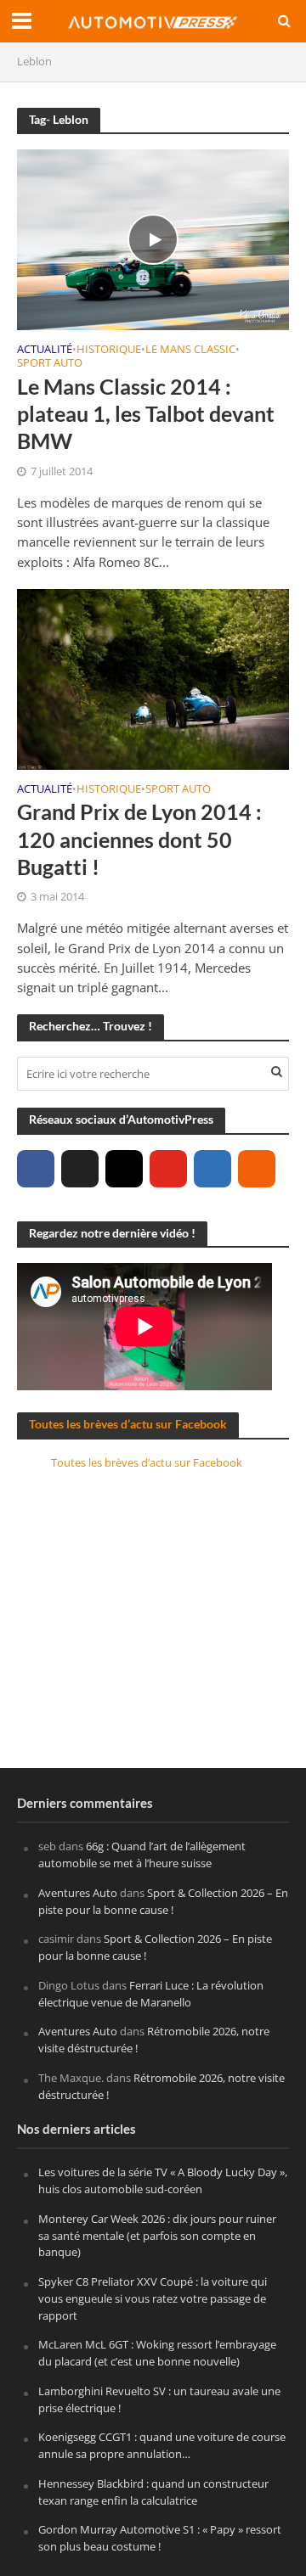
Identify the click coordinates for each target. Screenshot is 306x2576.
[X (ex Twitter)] (80, 1169)
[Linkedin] (212, 1169)
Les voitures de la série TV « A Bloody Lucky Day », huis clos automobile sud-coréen (163, 2180)
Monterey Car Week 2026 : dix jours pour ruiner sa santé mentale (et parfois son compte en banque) (157, 2236)
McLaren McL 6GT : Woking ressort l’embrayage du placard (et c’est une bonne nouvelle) (157, 2353)
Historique (109, 351)
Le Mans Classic (190, 351)
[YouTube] (168, 1169)
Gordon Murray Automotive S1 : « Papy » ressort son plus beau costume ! (160, 2538)
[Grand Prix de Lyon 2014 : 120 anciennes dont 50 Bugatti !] (153, 677)
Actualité (45, 351)
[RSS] (257, 1169)
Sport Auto (50, 364)
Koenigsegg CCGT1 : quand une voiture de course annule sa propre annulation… (162, 2445)
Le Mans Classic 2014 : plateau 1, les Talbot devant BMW (146, 414)
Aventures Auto (78, 1893)
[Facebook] (36, 1169)
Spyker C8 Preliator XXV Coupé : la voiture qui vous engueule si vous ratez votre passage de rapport (153, 2298)
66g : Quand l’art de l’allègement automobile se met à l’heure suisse (142, 1855)
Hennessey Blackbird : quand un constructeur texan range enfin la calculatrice (153, 2492)
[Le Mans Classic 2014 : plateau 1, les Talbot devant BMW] (153, 238)
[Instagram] (124, 1169)
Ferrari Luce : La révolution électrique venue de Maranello (151, 1994)
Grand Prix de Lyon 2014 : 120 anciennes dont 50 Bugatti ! (139, 839)
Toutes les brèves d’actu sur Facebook (128, 1424)
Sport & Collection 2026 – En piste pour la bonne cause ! (163, 1901)
